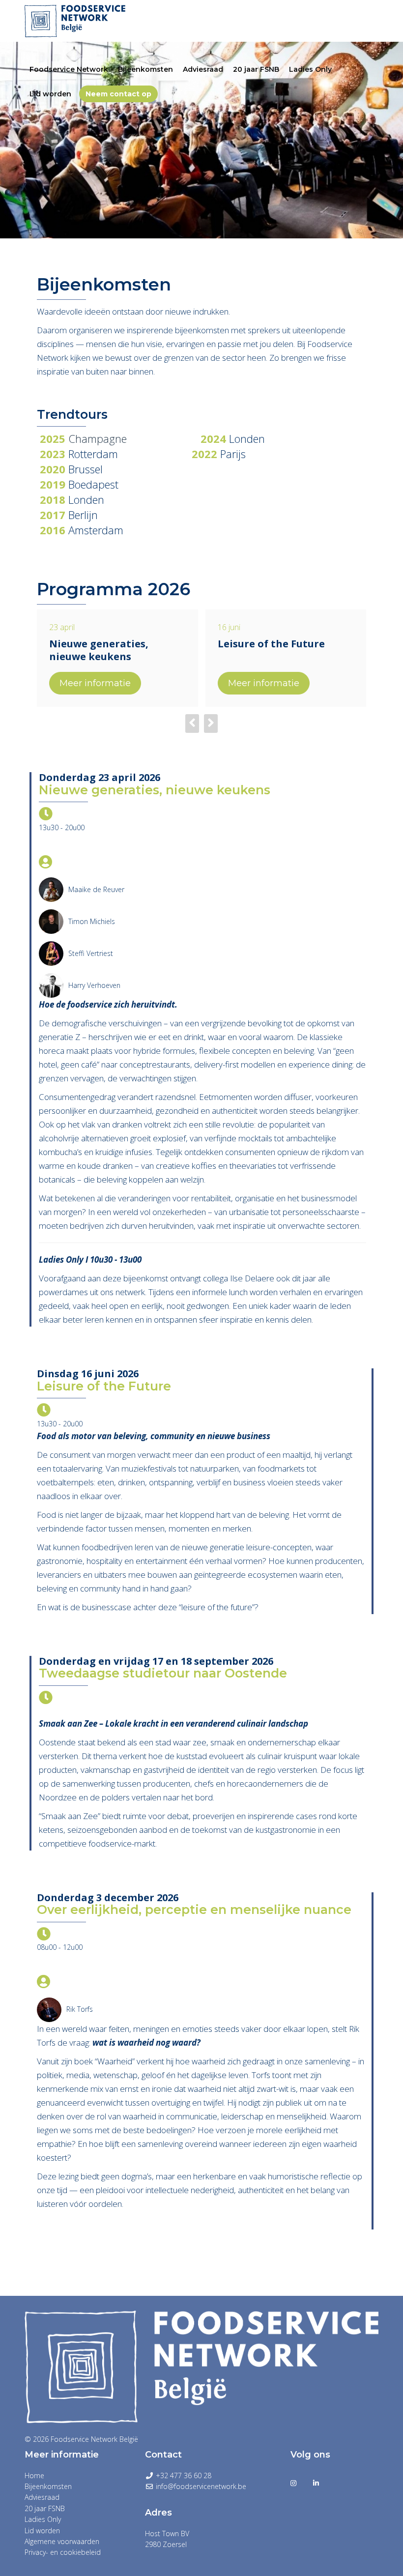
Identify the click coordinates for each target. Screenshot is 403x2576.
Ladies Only (310, 69)
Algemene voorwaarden (62, 2541)
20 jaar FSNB (256, 69)
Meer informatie (95, 683)
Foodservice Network (69, 69)
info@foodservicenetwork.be (201, 2486)
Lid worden (50, 94)
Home (34, 2475)
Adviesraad (203, 69)
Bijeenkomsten (145, 69)
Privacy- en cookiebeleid (63, 2552)
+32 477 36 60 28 (184, 2475)
